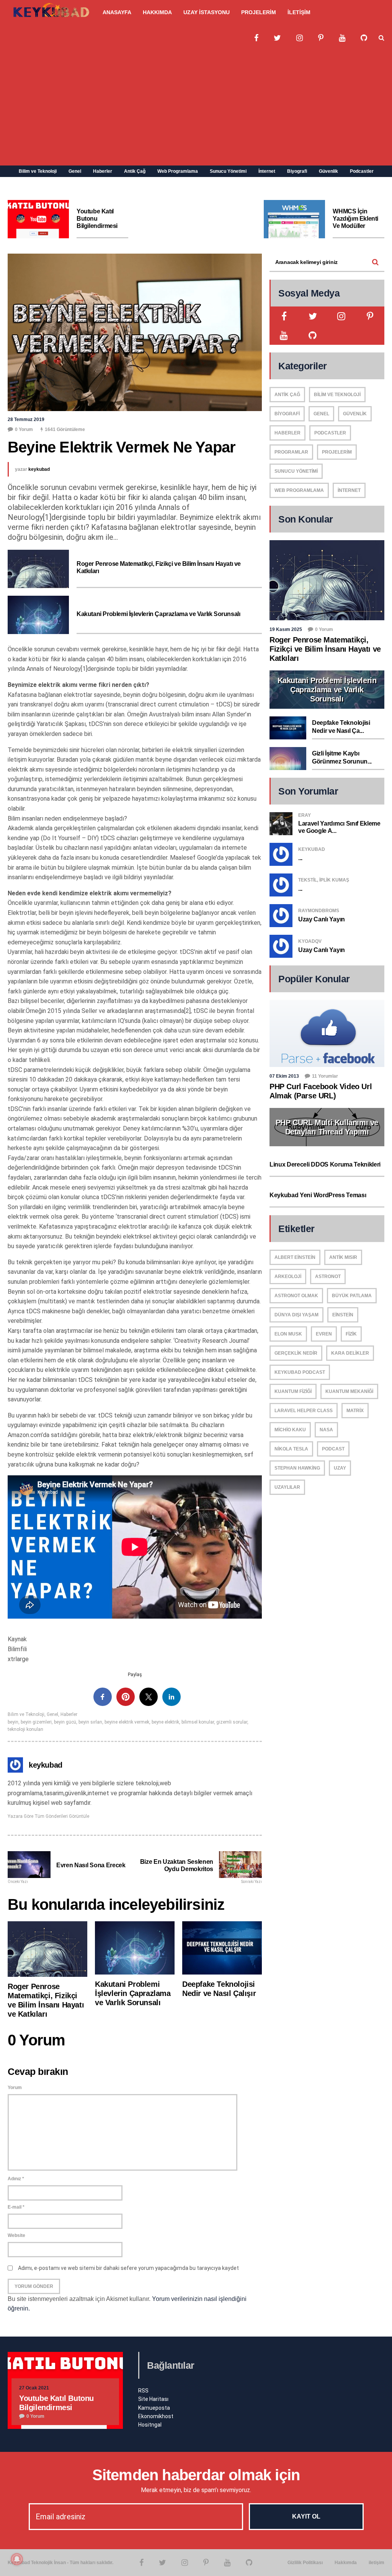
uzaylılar (287, 1487)
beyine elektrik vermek (127, 1722)
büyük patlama (352, 1296)
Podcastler (362, 171)
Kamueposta (154, 2408)
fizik (351, 1334)
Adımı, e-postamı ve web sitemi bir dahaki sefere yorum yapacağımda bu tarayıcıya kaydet (128, 2268)
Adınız (16, 2179)
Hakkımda (346, 2563)
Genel (75, 171)
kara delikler (350, 1353)
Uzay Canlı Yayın (322, 919)
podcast (333, 1449)
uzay (340, 1468)
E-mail (16, 2207)
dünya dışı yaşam (296, 1315)
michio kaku (290, 1430)
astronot (328, 1277)
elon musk (288, 1334)
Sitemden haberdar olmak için (196, 2475)
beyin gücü (65, 1722)
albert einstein (295, 1257)
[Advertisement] (196, 108)
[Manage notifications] (17, 2559)
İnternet (267, 171)
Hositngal (150, 2425)
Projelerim (337, 452)
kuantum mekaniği (349, 1391)
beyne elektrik (165, 1722)
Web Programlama (178, 171)
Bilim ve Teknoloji (38, 171)
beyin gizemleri (36, 1722)
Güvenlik (328, 171)
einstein (343, 1315)
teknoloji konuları (25, 1729)
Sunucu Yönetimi (228, 171)
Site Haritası (153, 2399)
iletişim (376, 2563)
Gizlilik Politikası (305, 2563)
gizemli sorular (232, 1722)
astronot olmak (296, 1296)
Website (16, 2235)
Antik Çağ (135, 171)
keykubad (39, 469)
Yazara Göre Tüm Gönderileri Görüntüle (48, 1816)
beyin (13, 1722)
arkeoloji (288, 1277)
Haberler (103, 171)
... (300, 858)
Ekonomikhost (156, 2416)
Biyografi (297, 171)
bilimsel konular (198, 1722)
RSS (143, 2391)
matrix (355, 1411)
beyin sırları (90, 1722)
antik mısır (343, 1257)
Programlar (291, 452)
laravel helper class (304, 1411)
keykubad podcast (300, 1372)
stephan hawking (297, 1468)
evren (324, 1334)
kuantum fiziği (293, 1391)
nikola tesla (291, 1449)
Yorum (15, 2088)
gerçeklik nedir (296, 1353)
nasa (326, 1430)
